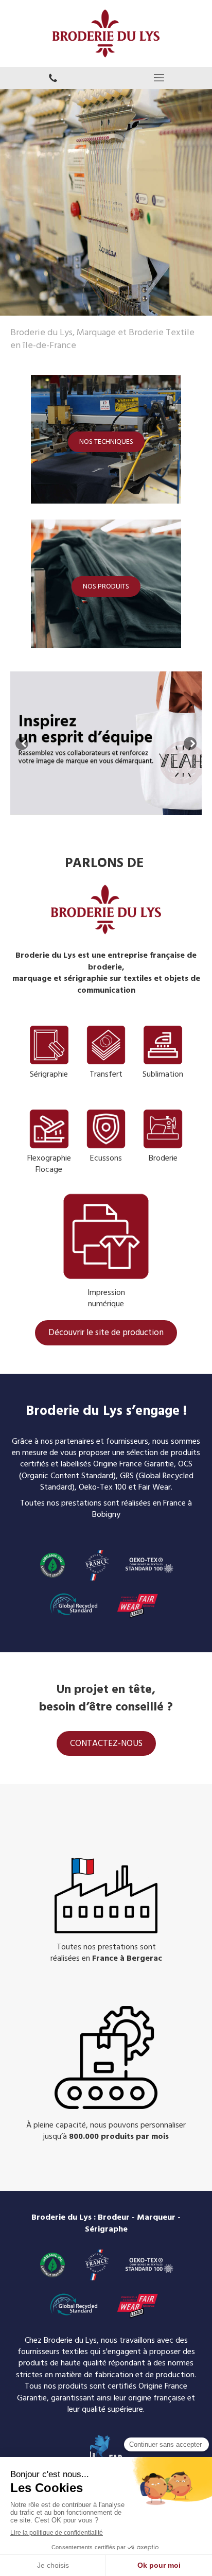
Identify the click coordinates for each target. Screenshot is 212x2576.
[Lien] (106, 1045)
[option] (106, 743)
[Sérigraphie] (49, 1045)
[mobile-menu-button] (159, 78)
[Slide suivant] (190, 743)
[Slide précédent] (22, 743)
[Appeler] (53, 78)
